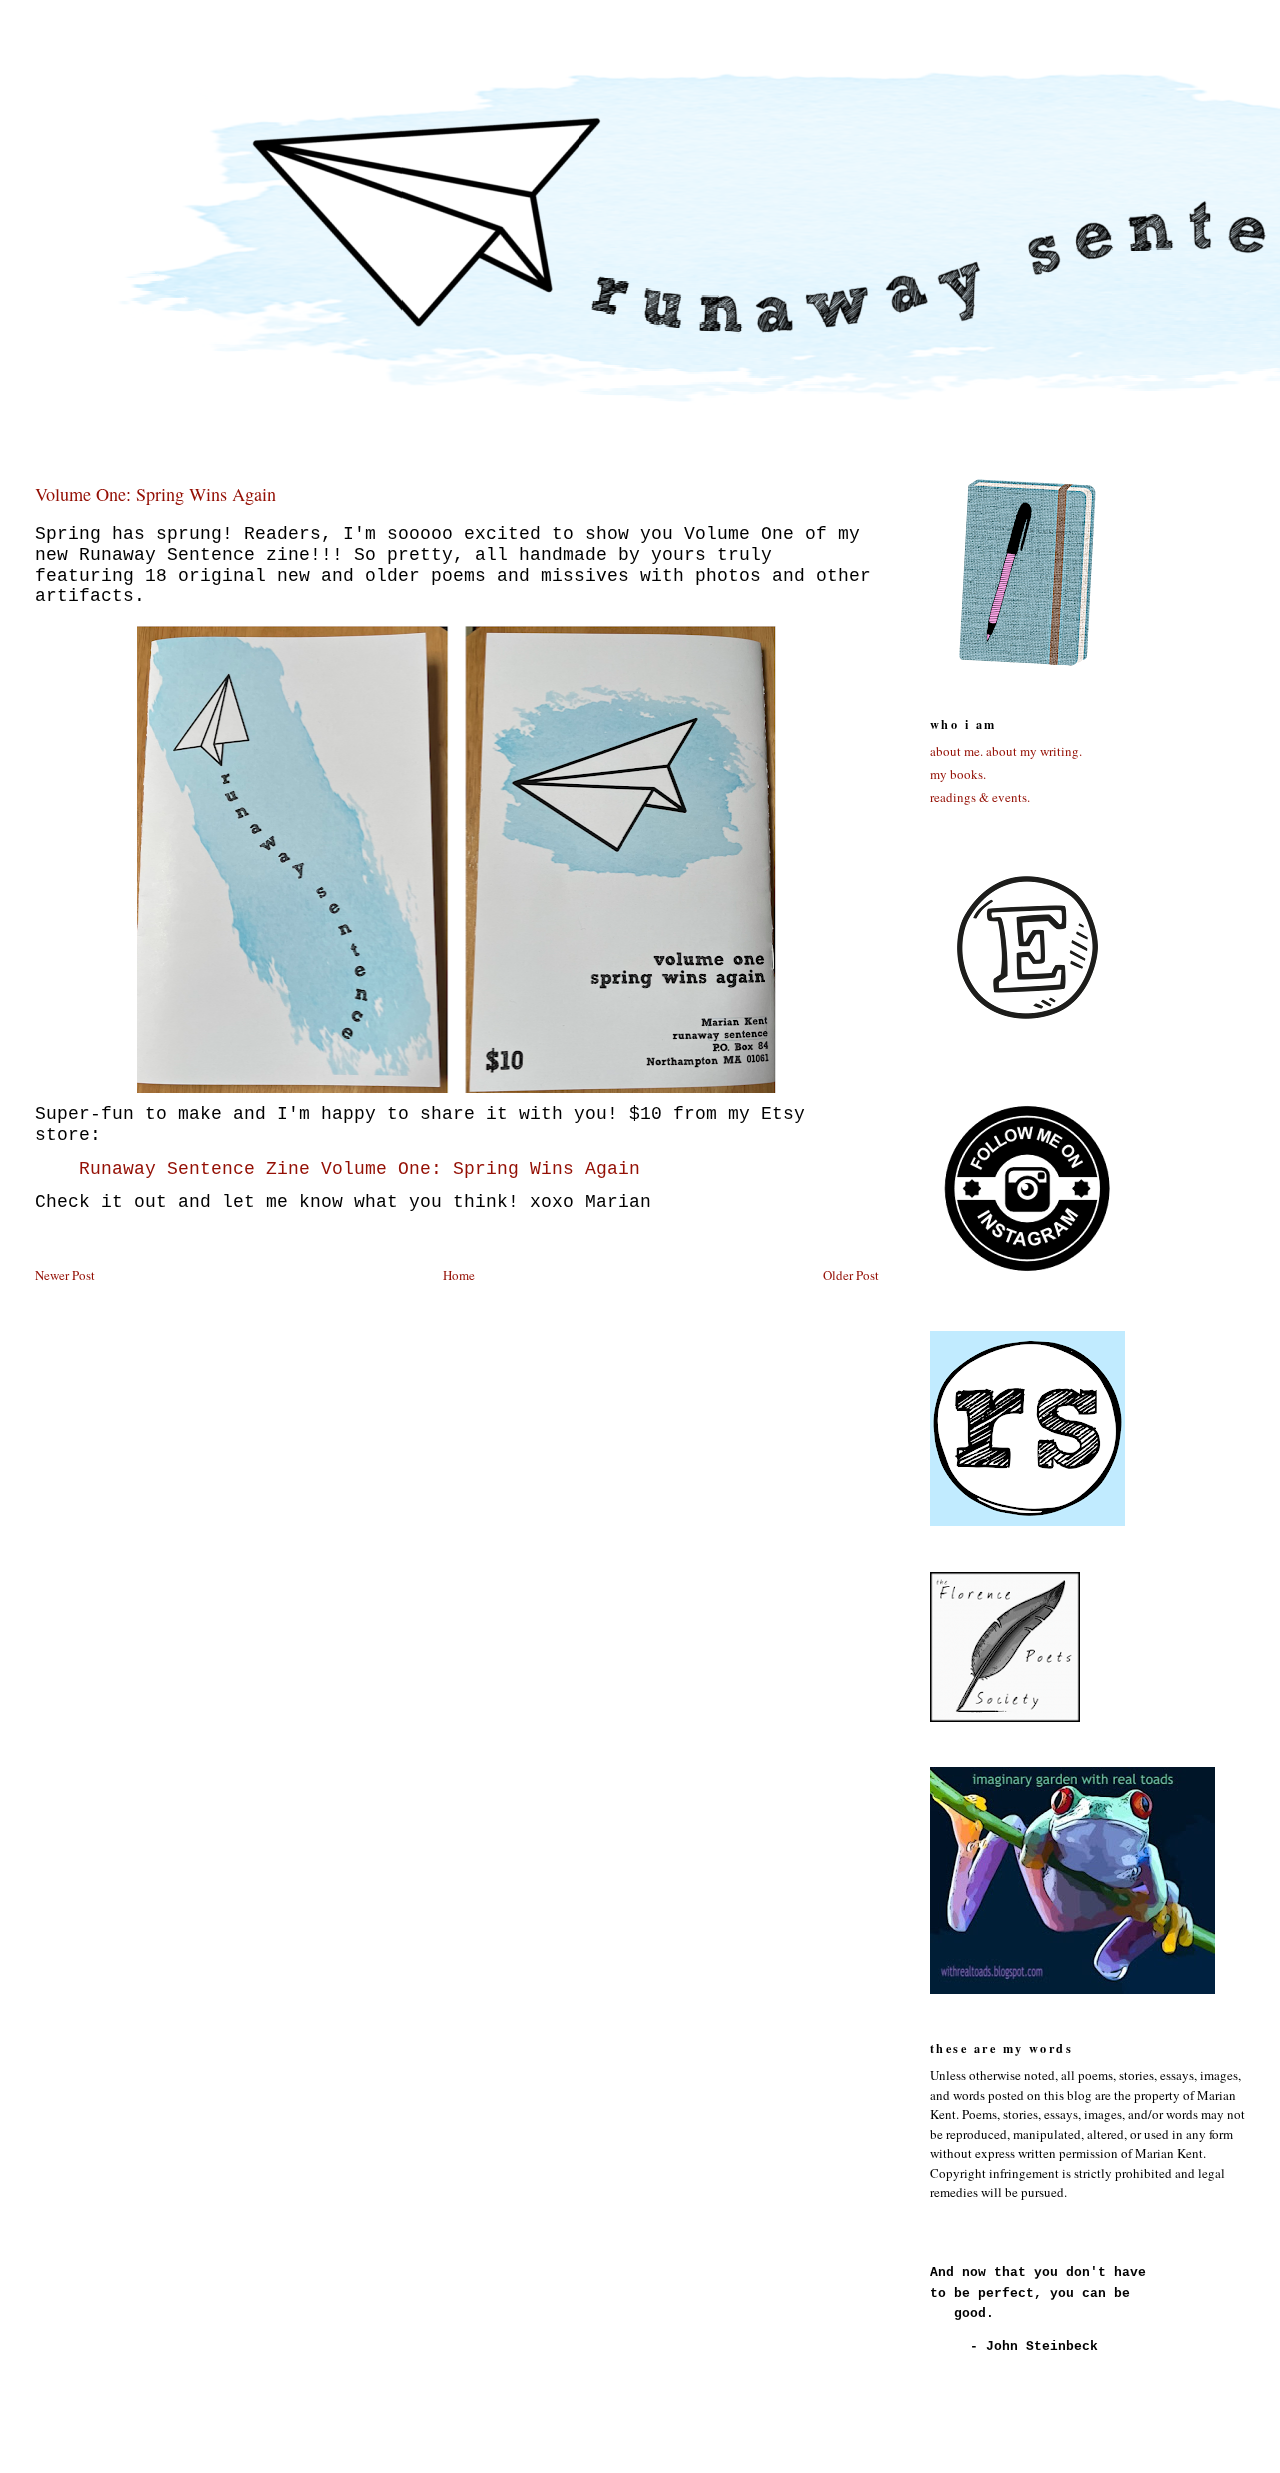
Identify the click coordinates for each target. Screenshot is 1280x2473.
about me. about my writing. (1006, 751)
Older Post (851, 1275)
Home (459, 1275)
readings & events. (980, 797)
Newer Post (65, 1275)
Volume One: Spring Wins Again (155, 494)
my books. (958, 774)
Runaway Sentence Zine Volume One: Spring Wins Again (359, 1169)
